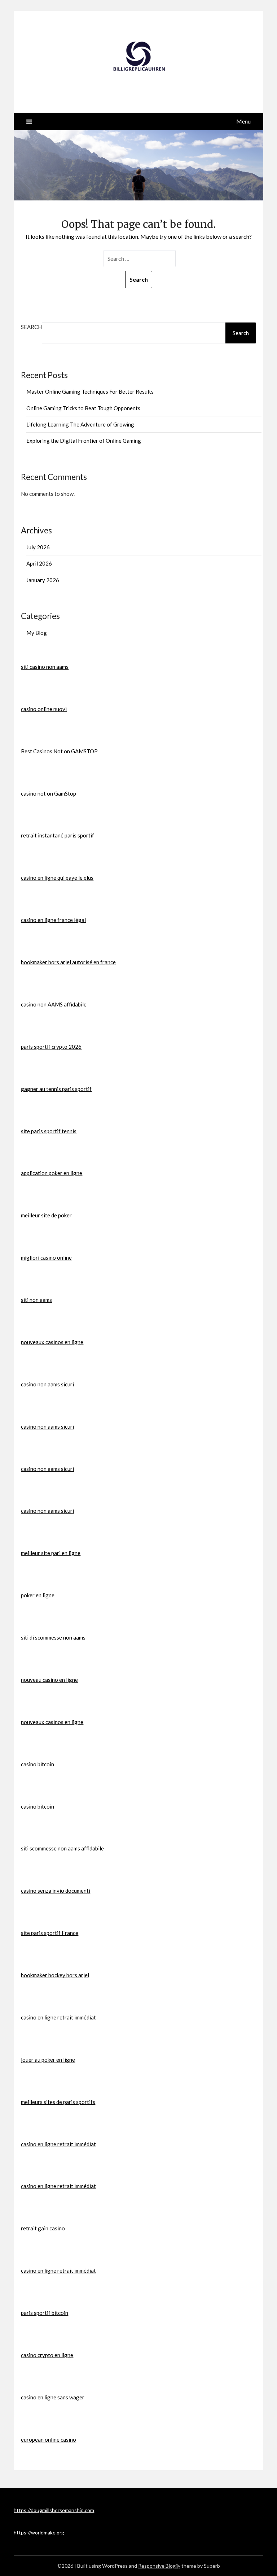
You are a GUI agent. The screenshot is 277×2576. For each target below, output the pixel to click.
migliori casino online (46, 1257)
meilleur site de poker (46, 1215)
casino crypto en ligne (47, 2355)
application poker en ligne (52, 1173)
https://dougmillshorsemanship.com (54, 2510)
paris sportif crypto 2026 (51, 1047)
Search (31, 327)
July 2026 (38, 547)
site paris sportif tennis (49, 1131)
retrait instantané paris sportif (58, 835)
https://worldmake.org (39, 2532)
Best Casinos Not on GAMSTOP (59, 751)
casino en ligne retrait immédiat (58, 2017)
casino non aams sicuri (47, 1384)
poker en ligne (38, 1595)
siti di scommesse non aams (53, 1637)
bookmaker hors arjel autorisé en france (68, 962)
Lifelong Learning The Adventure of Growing (80, 424)
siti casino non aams (45, 667)
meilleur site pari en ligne (51, 1553)
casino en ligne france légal (53, 920)
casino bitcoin (38, 1764)
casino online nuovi (44, 709)
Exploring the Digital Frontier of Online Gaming (84, 441)
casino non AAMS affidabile (54, 1004)
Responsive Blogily (159, 2566)
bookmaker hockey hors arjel (55, 1975)
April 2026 (39, 563)
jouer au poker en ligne (48, 2060)
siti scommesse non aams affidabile (62, 1848)
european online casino (49, 2439)
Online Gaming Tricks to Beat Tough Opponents (83, 408)
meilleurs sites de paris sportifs (58, 2102)
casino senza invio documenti (56, 1891)
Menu (243, 121)
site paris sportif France (50, 1933)
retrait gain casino (43, 2228)
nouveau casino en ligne (49, 1680)
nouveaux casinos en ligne (52, 1342)
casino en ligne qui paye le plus (57, 878)
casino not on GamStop (49, 793)
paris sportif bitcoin (45, 2313)
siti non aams (36, 1300)
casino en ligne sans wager (53, 2397)
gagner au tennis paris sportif (56, 1089)
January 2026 (43, 580)
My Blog (37, 633)
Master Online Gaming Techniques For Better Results (90, 391)
